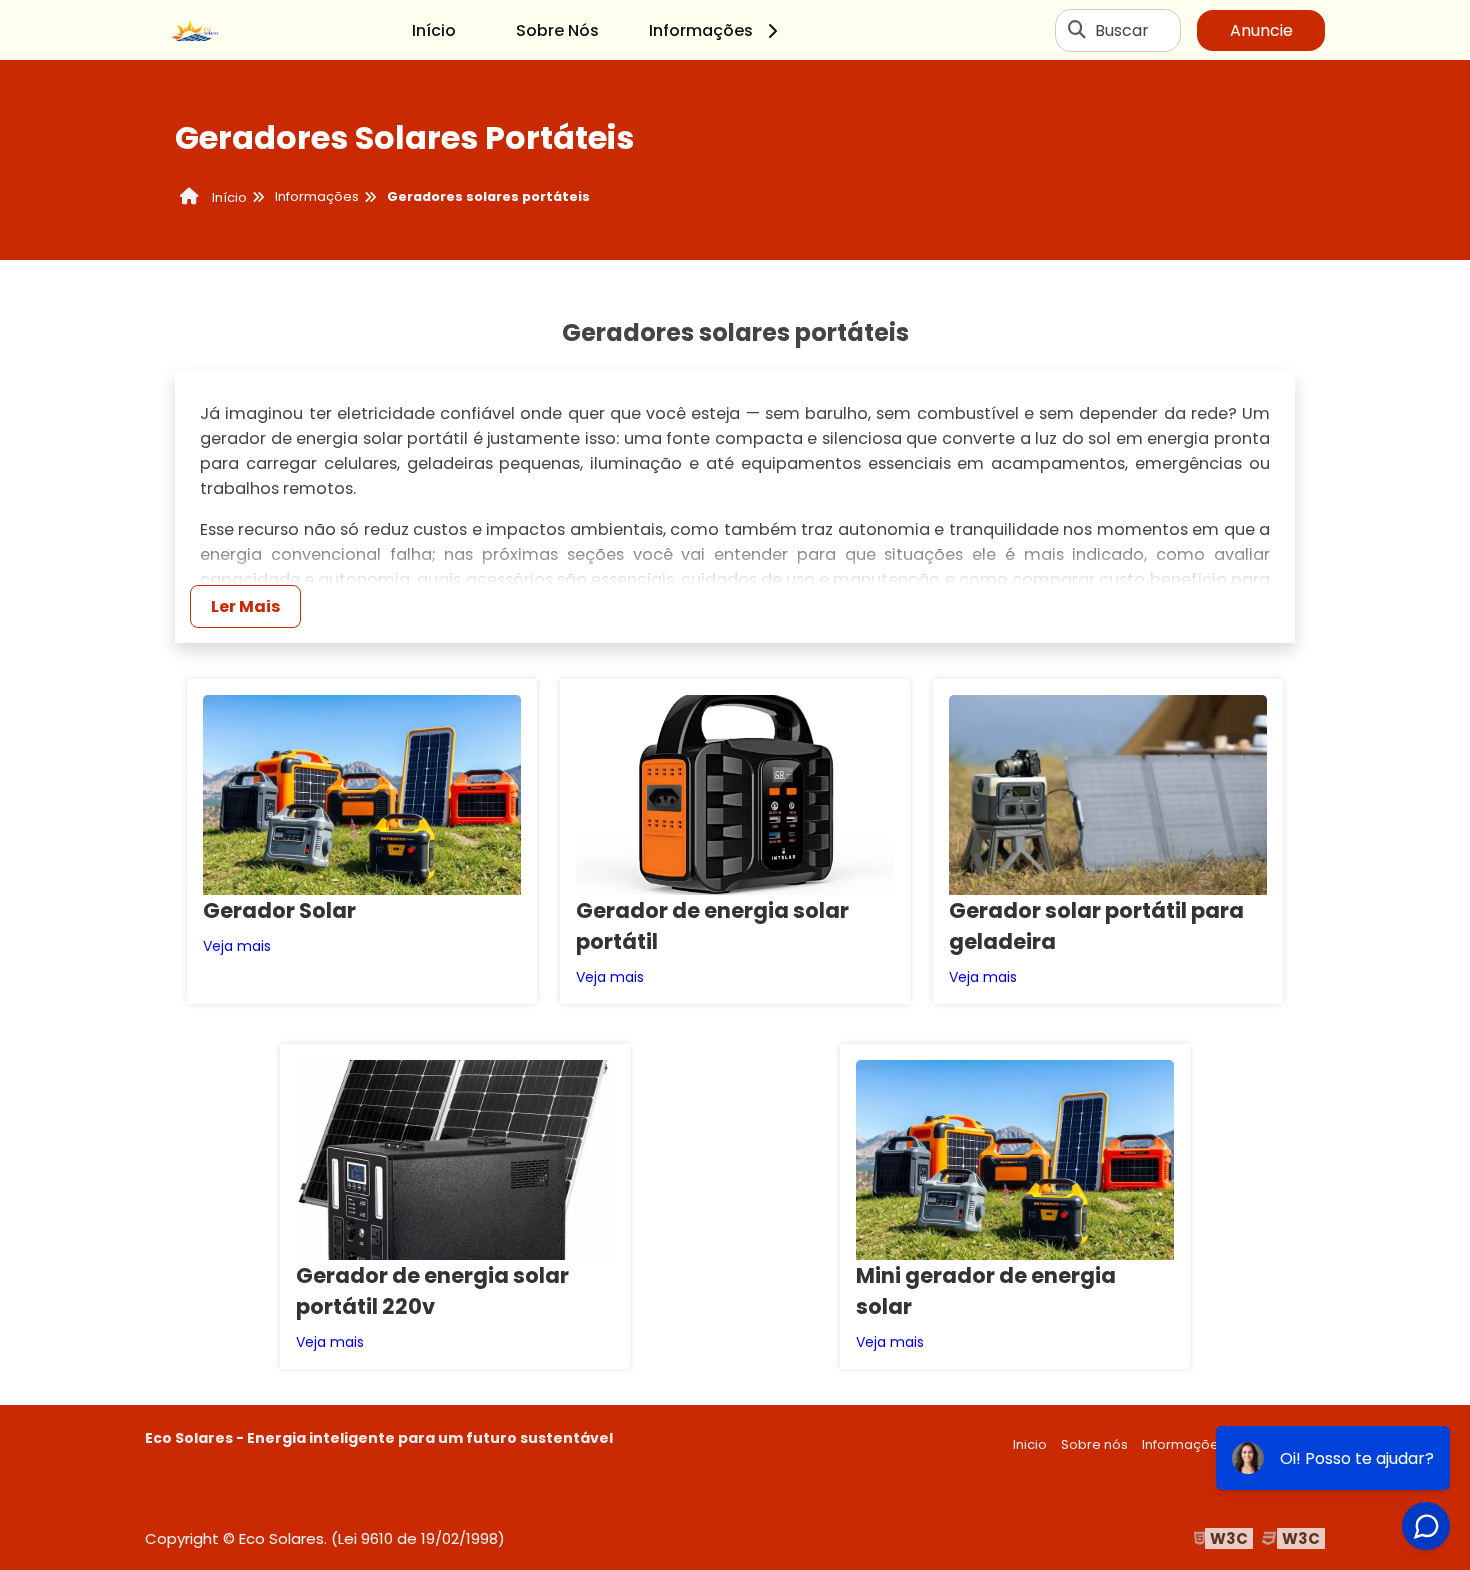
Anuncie (1261, 30)
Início (434, 30)
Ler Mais (245, 606)
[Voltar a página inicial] (195, 30)
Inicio (1030, 1444)
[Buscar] (1077, 30)
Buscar (1122, 30)
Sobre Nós (557, 30)
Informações (701, 30)
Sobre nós (1094, 1444)
